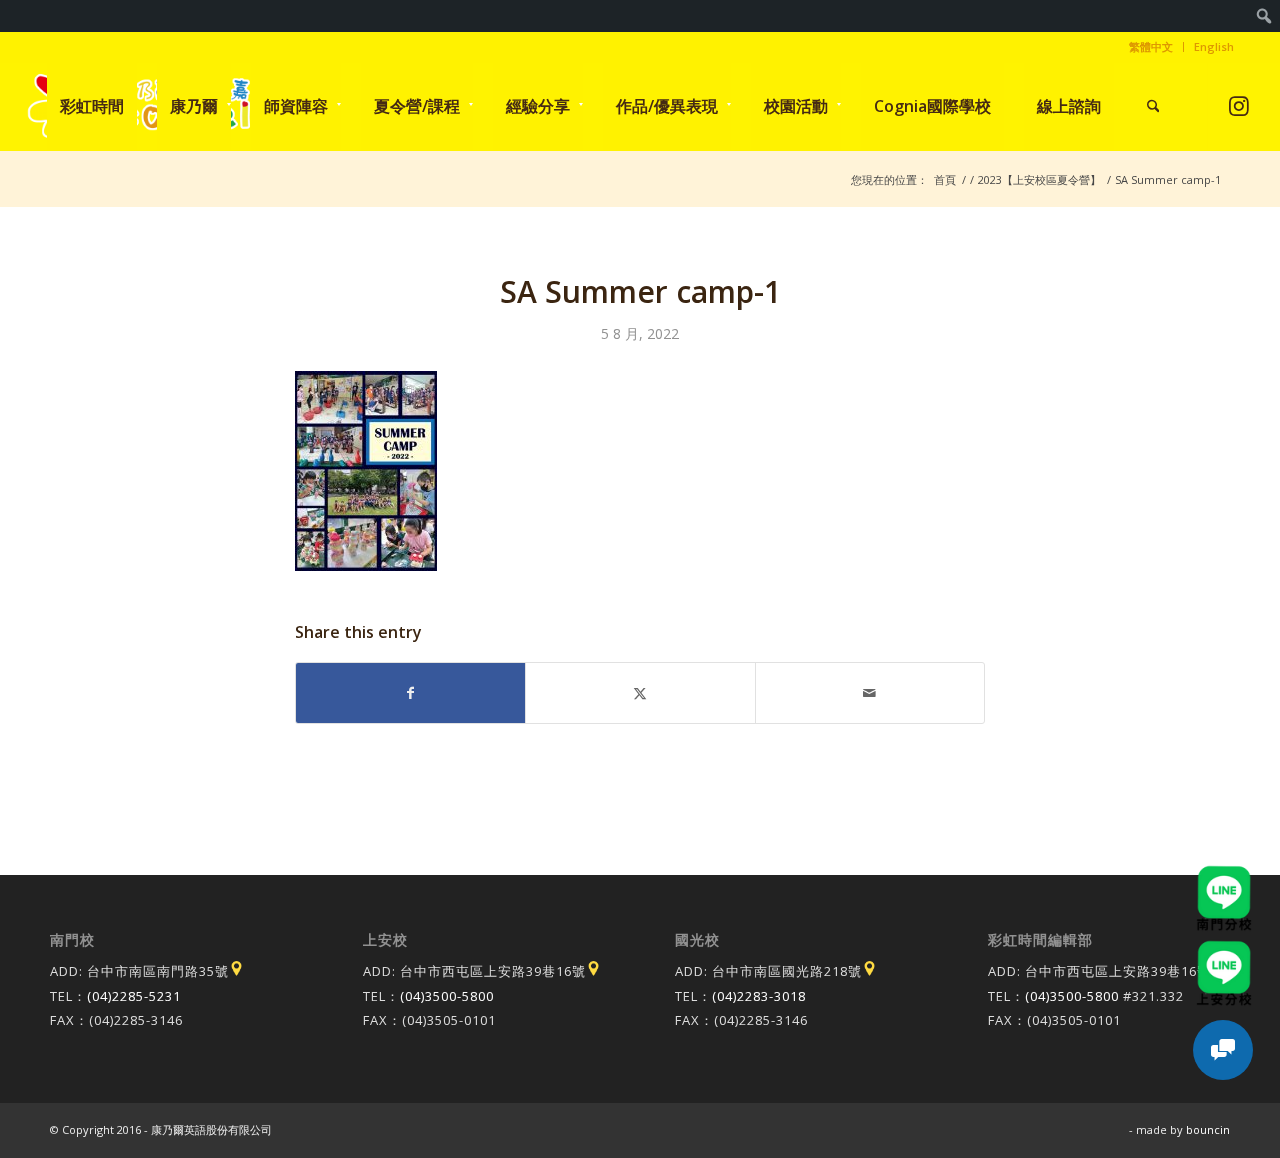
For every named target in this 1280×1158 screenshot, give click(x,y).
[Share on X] (640, 693)
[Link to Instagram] (1239, 105)
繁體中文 (1151, 46)
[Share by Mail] (870, 693)
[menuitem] (1264, 16)
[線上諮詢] (1223, 1050)
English (1214, 46)
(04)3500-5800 (447, 996)
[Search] (1153, 106)
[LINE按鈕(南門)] (1224, 875)
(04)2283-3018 (759, 996)
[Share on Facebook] (410, 693)
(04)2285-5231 (134, 996)
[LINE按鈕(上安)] (1224, 950)
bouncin (1208, 1129)
